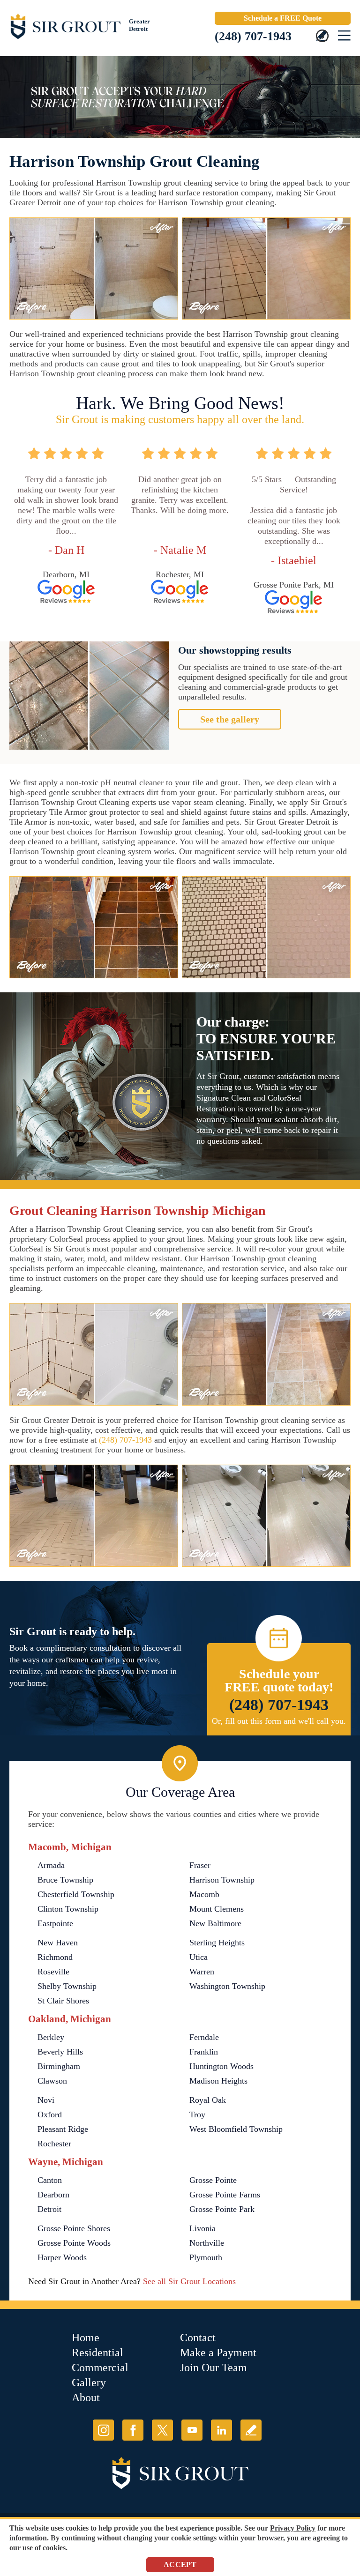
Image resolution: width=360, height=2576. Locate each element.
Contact (198, 2338)
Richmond (55, 1957)
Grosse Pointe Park (222, 2209)
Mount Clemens (217, 1909)
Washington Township (227, 1986)
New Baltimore (215, 1923)
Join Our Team (214, 2368)
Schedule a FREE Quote (283, 18)
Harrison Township (222, 1880)
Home (86, 2338)
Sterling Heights (217, 1943)
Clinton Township (68, 1909)
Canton (50, 2180)
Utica (199, 1957)
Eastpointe (55, 1923)
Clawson (52, 2081)
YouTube (192, 2430)
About (86, 2397)
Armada (51, 1865)
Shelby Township (67, 1986)
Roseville (53, 1972)
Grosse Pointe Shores (74, 2228)
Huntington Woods (221, 2066)
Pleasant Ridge (63, 2129)
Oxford (50, 2114)
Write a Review (251, 2430)
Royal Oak (208, 2100)
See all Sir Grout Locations (189, 2281)
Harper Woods (62, 2257)
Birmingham (59, 2066)
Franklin (204, 2052)
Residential (97, 2353)
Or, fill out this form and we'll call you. (279, 1721)
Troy (197, 2114)
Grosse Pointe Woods (74, 2243)
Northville (207, 2243)
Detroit (49, 2209)
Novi (46, 2100)
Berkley (51, 2037)
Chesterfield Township (76, 1894)
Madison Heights (218, 2081)
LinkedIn (221, 2430)
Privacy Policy (293, 2528)
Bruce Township (65, 1880)
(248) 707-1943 (253, 36)
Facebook (133, 2430)
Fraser (200, 1865)
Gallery (89, 2382)
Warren (202, 1972)
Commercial (100, 2368)
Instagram (103, 2430)
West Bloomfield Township (236, 2129)
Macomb (204, 1894)
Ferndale (204, 2037)
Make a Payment (218, 2353)
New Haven (58, 1943)
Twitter (162, 2430)
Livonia (202, 2228)
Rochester (54, 2144)
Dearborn (53, 2195)
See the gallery (230, 719)
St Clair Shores (63, 2001)
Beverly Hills (60, 2052)
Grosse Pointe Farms (225, 2195)
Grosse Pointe (213, 2180)
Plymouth (206, 2257)
